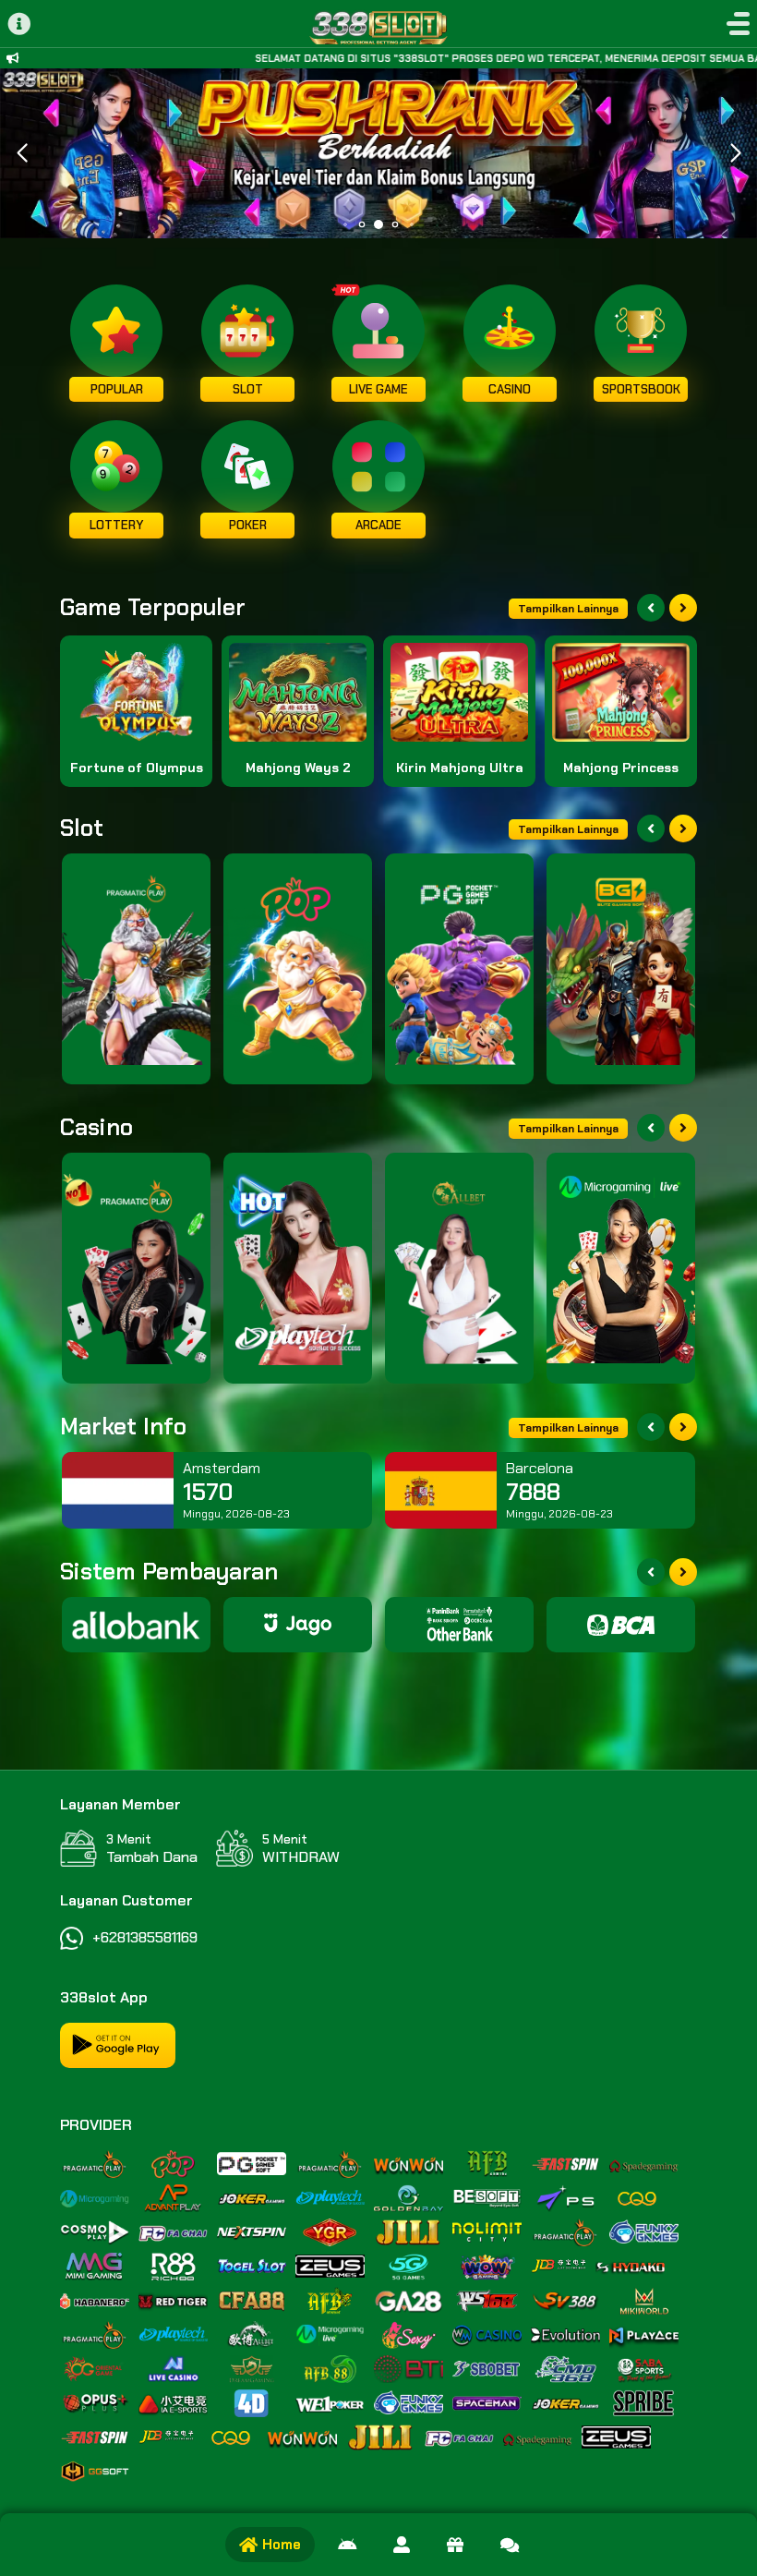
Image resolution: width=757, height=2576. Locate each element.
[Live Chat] (510, 2545)
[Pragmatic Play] (136, 969)
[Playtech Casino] (298, 1268)
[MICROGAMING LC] (621, 1268)
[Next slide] (683, 608)
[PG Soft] (459, 969)
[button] (735, 153)
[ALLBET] (459, 1268)
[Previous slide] (651, 608)
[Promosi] (455, 2545)
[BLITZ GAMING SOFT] (621, 969)
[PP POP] (298, 969)
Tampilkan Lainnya (568, 609)
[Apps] (347, 2545)
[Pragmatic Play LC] (136, 1268)
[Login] (402, 2545)
